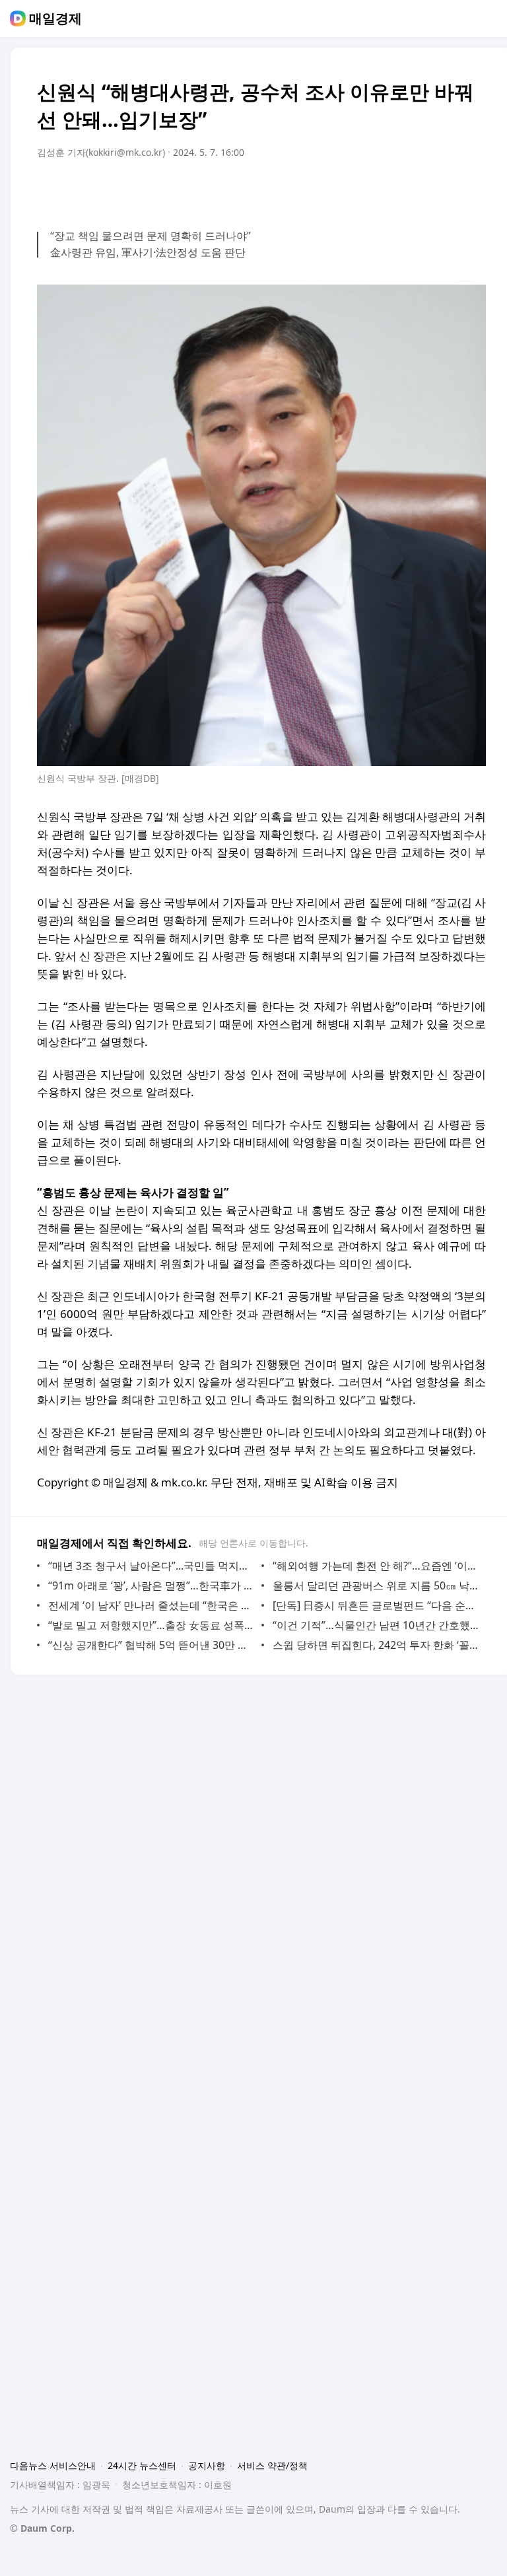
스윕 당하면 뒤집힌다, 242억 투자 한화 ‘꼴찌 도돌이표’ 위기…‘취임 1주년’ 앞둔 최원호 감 (376, 1645)
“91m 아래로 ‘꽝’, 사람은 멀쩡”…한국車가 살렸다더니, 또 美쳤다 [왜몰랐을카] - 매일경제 (152, 1585)
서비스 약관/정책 (272, 2465)
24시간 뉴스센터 (142, 2465)
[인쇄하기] (473, 190)
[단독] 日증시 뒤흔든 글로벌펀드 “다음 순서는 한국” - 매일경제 (376, 1605)
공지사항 (207, 2465)
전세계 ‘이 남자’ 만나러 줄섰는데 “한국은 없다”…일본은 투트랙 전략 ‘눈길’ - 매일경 (152, 1605)
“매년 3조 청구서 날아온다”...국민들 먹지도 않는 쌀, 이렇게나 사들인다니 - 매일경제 (152, 1566)
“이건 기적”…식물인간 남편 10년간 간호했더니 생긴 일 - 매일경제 (376, 1625)
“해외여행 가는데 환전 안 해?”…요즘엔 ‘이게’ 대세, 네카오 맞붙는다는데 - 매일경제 (376, 1566)
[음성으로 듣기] (393, 190)
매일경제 (55, 18)
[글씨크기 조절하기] (446, 190)
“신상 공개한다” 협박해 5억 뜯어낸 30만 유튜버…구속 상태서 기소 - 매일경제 (152, 1645)
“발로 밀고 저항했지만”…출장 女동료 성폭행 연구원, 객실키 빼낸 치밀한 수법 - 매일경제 (152, 1625)
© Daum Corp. (42, 2528)
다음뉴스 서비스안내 (53, 2465)
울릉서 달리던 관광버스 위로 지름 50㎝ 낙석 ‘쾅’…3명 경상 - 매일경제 (376, 1585)
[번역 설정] (420, 190)
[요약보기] (367, 190)
